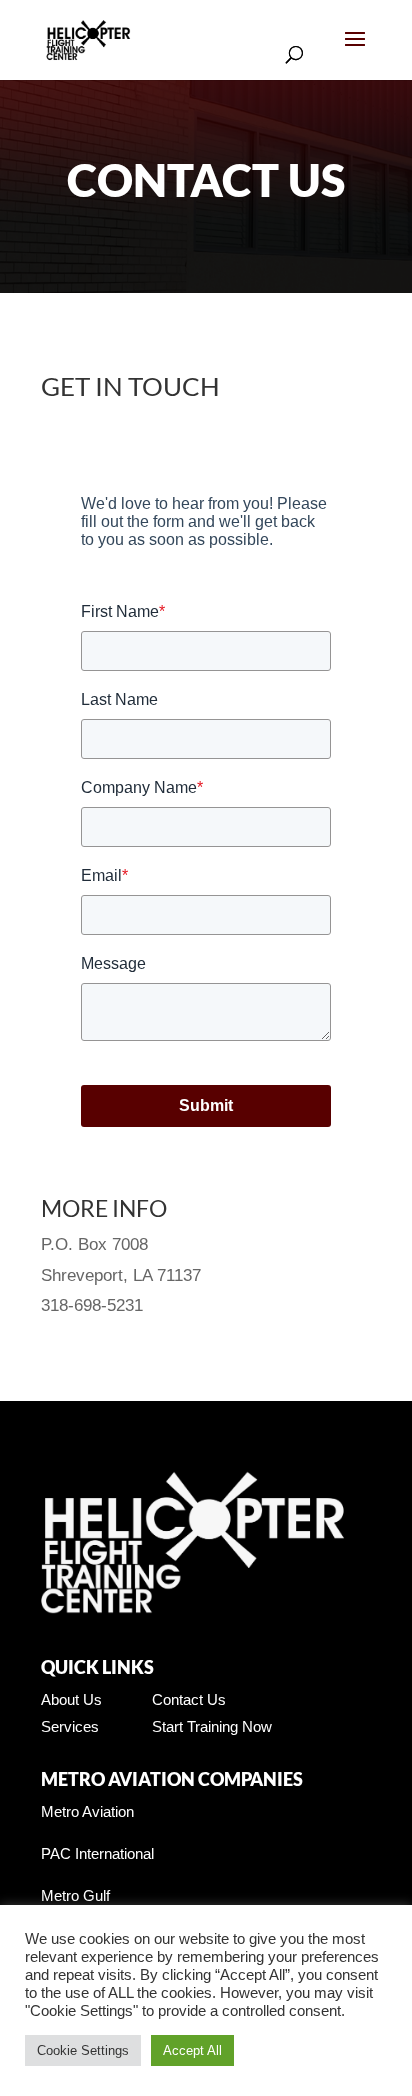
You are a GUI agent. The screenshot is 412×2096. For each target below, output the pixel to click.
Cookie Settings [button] (83, 2050)
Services (70, 1726)
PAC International (97, 1853)
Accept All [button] (192, 2050)
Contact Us (189, 1699)
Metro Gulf (75, 1895)
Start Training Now (212, 1726)
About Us (71, 1699)
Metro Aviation (87, 1811)
